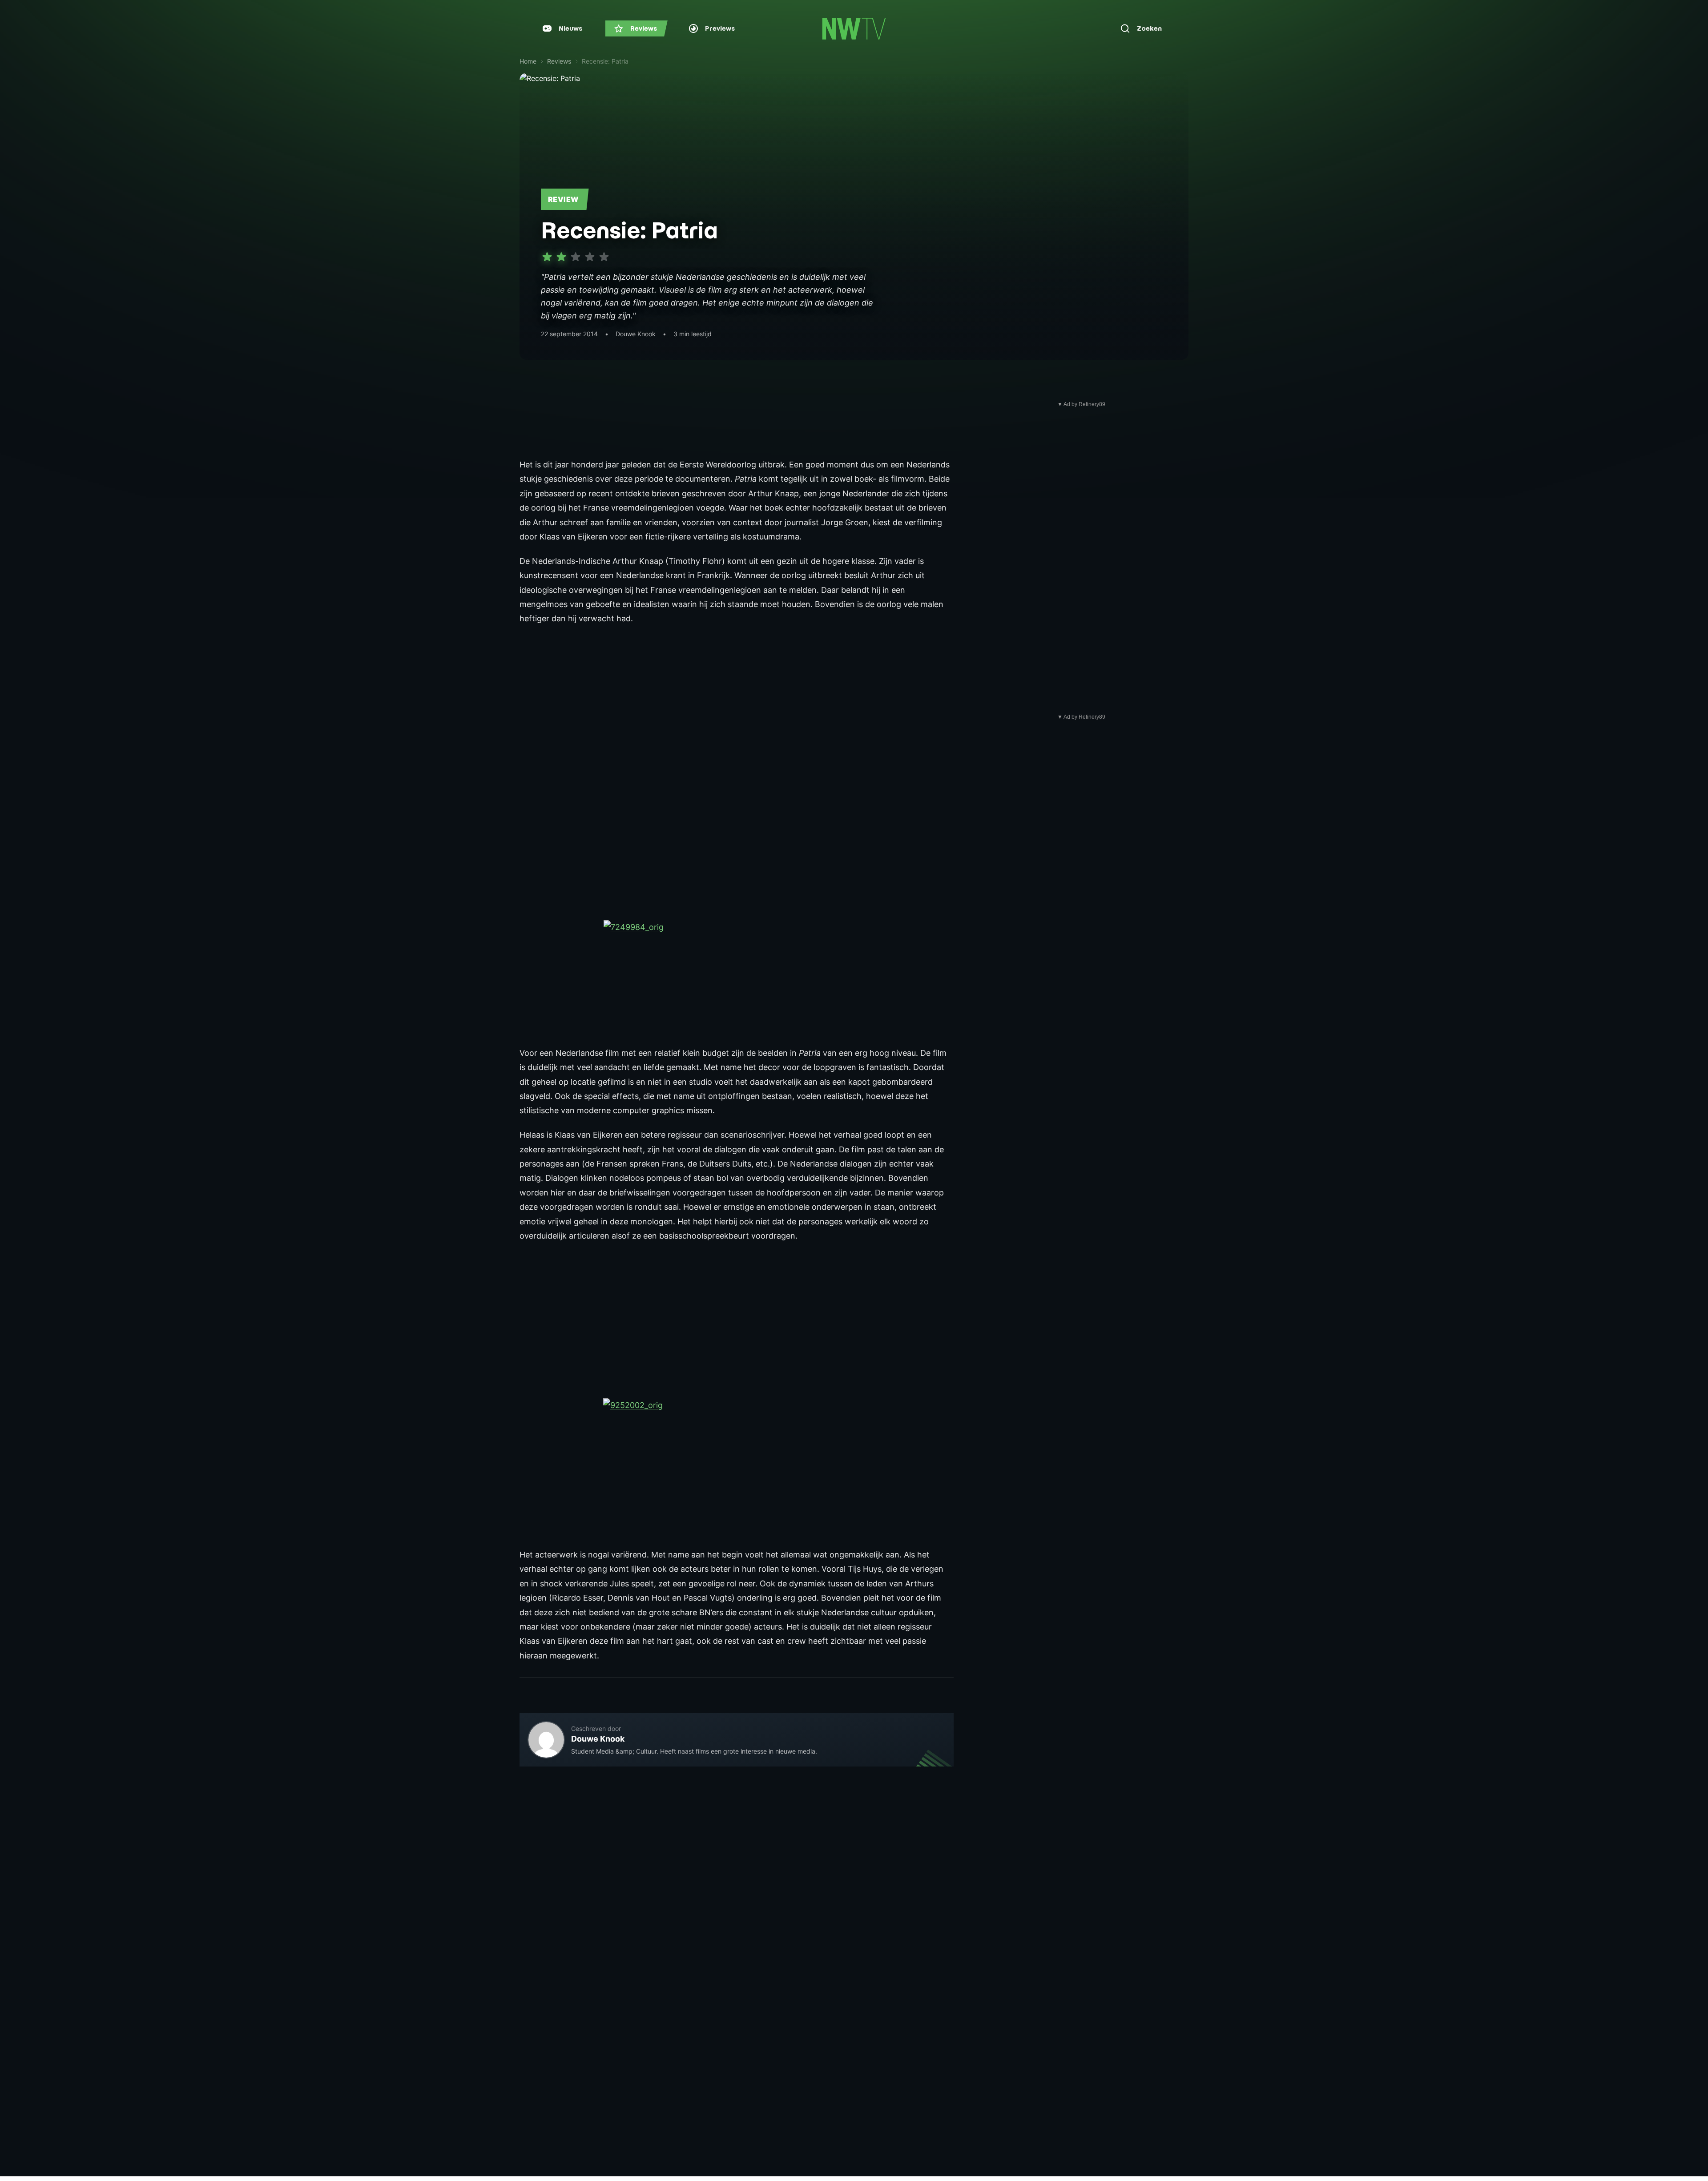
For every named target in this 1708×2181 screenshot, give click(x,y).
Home (528, 61)
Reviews (559, 61)
